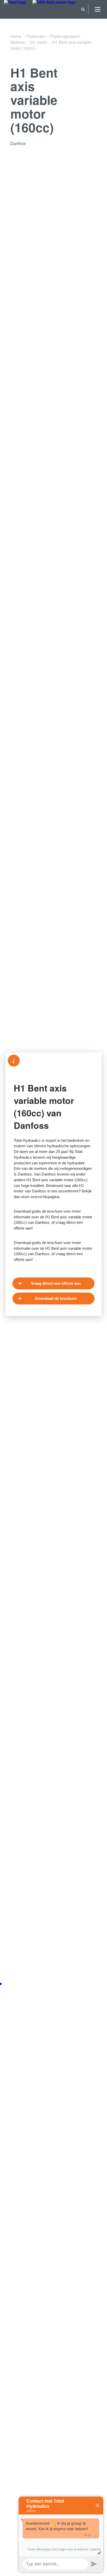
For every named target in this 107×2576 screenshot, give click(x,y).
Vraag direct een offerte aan (56, 1283)
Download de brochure (56, 1298)
